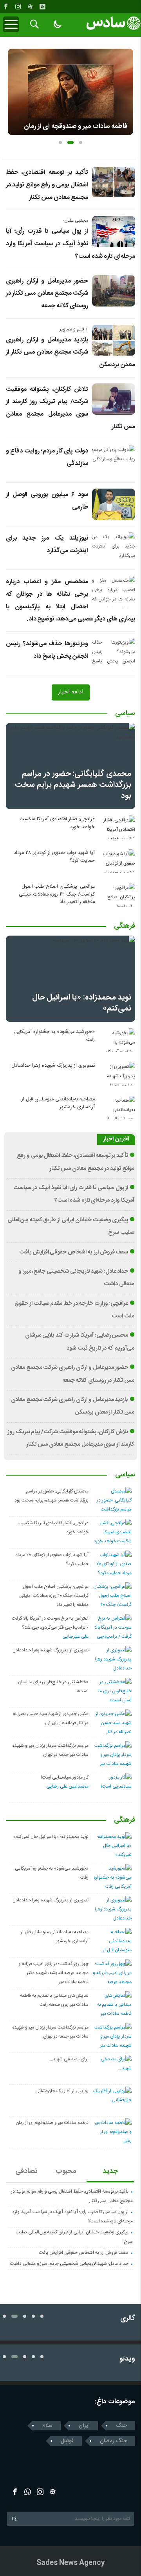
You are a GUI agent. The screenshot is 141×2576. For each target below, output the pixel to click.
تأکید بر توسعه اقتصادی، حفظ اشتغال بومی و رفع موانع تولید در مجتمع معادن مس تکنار (47, 185)
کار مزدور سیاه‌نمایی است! (65, 1777)
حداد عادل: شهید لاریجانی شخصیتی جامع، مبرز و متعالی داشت (69, 2264)
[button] (60, 142)
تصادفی (26, 2171)
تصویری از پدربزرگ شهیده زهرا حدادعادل (53, 1066)
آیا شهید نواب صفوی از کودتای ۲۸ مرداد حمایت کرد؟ (54, 857)
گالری (128, 2319)
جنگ (121, 2426)
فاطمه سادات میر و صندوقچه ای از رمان (52, 2123)
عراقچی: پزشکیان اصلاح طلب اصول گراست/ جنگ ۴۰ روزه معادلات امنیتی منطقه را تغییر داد (57, 894)
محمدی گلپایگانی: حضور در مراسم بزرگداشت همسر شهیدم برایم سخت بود (73, 785)
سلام (47, 2426)
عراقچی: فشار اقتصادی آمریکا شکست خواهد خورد (57, 823)
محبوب (66, 2171)
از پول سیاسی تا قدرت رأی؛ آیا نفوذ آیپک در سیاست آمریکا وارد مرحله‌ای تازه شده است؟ (70, 244)
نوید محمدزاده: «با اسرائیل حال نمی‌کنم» (82, 1003)
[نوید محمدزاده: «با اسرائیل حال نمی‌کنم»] (70, 979)
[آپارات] (30, 7)
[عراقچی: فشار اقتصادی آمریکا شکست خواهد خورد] (117, 827)
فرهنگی (125, 927)
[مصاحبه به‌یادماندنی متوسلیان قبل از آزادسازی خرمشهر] (117, 1107)
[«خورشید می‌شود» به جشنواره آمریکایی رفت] (117, 1040)
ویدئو (127, 2359)
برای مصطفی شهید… (69, 2059)
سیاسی (125, 714)
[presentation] (14, 89)
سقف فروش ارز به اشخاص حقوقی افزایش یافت (74, 1252)
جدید (110, 2171)
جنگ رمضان (113, 2441)
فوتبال (67, 2441)
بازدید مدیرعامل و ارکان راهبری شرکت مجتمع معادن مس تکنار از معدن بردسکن (70, 352)
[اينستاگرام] (18, 7)
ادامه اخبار (71, 692)
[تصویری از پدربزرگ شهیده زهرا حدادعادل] (117, 1074)
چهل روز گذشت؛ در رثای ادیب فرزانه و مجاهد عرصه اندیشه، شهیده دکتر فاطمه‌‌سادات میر (53, 1973)
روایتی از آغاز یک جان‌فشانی (62, 2091)
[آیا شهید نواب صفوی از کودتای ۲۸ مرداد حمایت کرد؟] (117, 861)
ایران (84, 2426)
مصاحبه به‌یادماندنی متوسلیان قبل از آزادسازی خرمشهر (58, 1103)
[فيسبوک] (6, 7)
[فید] (42, 7)
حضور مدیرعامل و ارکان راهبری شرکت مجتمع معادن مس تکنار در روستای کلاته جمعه (47, 294)
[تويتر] (28, 2492)
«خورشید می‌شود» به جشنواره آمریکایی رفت (54, 1036)
